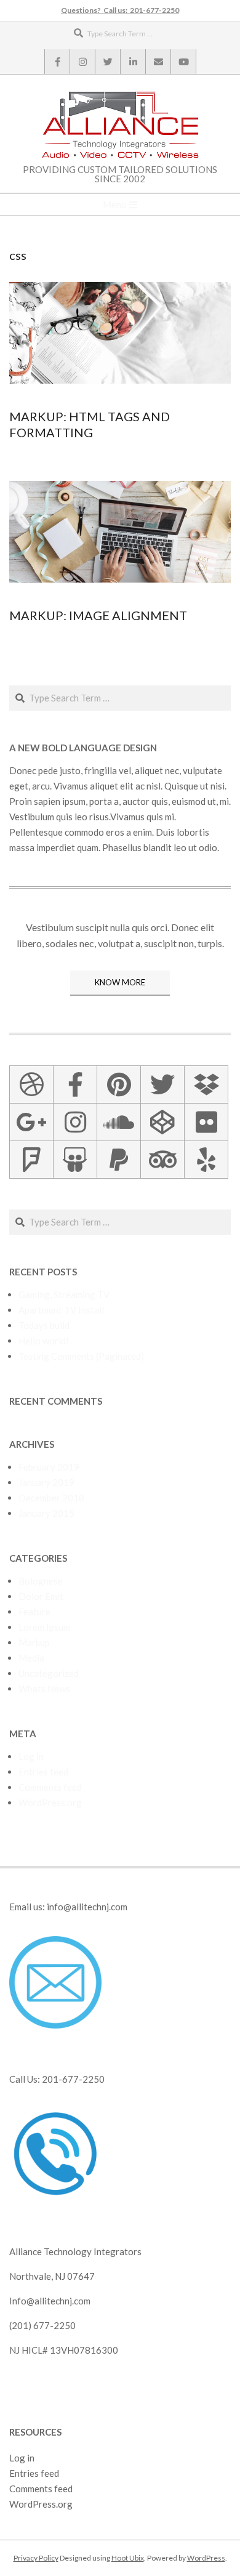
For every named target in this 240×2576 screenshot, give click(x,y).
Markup (34, 1642)
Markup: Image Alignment (98, 615)
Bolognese (41, 1581)
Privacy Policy (36, 2558)
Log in (31, 1756)
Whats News (44, 1689)
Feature (34, 1612)
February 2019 (49, 1467)
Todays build (44, 1325)
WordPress (206, 2558)
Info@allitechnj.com (50, 2301)
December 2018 (51, 1498)
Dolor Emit (41, 1596)
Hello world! (44, 1341)
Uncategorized (49, 1673)
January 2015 (46, 1513)
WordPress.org (50, 1803)
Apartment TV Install (61, 1310)
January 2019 (46, 1482)
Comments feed (50, 1787)
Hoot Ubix (128, 2558)
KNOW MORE (120, 982)
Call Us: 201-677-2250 (57, 2079)
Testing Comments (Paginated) (81, 1356)
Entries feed (43, 1772)
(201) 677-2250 (42, 2325)
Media (31, 1658)
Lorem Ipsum (44, 1627)
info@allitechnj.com (87, 1907)
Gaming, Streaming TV (64, 1294)
